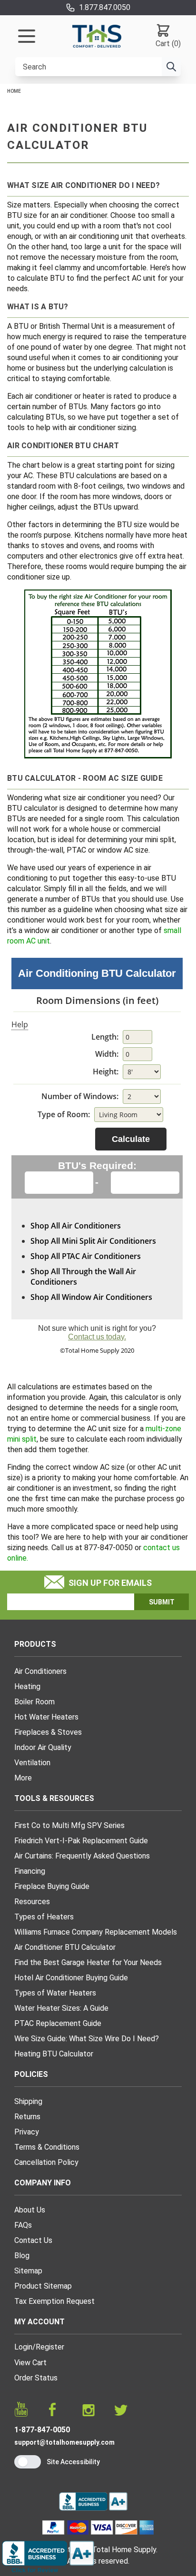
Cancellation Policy (46, 2162)
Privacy (27, 2132)
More (23, 1778)
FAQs (23, 2225)
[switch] (28, 2462)
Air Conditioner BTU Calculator (65, 1947)
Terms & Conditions (47, 2147)
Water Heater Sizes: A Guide (61, 2008)
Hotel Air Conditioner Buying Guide (71, 1978)
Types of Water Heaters (55, 1993)
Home (14, 91)
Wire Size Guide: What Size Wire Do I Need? (87, 2039)
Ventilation (32, 1763)
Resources (32, 1902)
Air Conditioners (40, 1671)
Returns (27, 2117)
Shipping (28, 2101)
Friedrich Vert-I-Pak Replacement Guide (81, 1841)
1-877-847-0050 (42, 2430)
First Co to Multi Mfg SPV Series (69, 1825)
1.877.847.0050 (105, 7)
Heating (27, 1686)
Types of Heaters (44, 1917)
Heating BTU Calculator (54, 2054)
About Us (30, 2210)
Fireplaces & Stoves (48, 1732)
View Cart (30, 2363)
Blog (22, 2256)
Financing (30, 1871)
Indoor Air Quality (43, 1747)
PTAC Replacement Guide (58, 2023)
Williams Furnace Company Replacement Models (96, 1932)
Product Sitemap (43, 2286)
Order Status (36, 2378)
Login (23, 2347)
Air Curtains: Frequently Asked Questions (82, 1856)
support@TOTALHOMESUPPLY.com (64, 2442)
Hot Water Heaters (46, 1717)
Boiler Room (34, 1702)
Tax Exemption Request (54, 2301)
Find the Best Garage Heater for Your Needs (88, 1962)
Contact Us (33, 2240)
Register (50, 2347)
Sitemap (28, 2271)
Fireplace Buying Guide (52, 1886)
